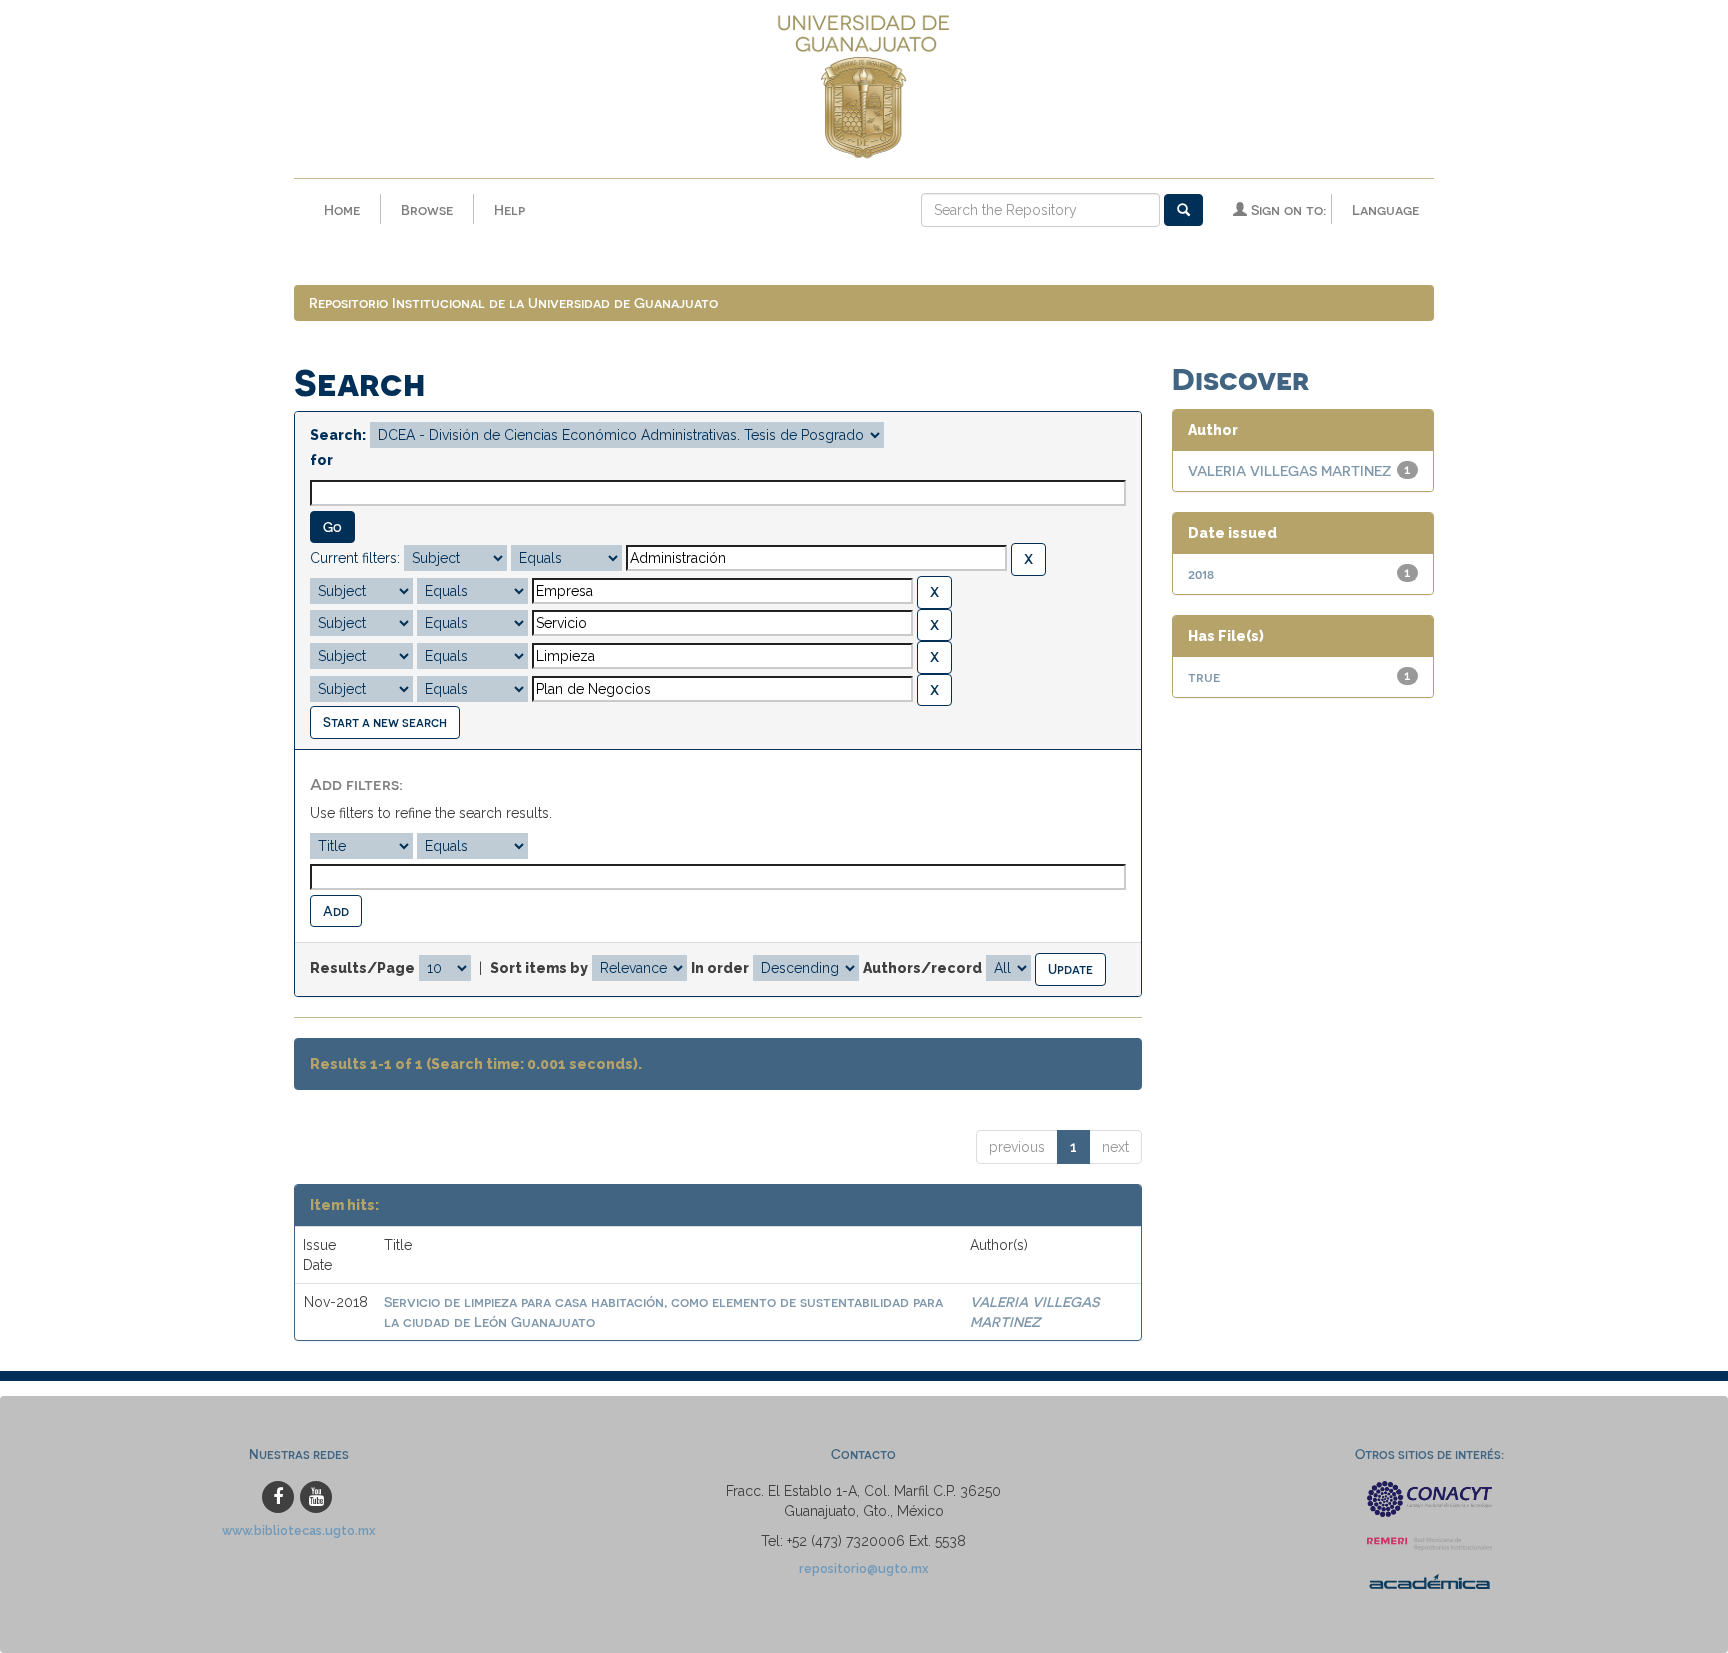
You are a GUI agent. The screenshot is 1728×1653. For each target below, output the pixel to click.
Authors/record (922, 968)
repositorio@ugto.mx (864, 1568)
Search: (338, 435)
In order (720, 968)
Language (1385, 209)
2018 (1201, 573)
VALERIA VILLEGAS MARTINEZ (1289, 470)
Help (509, 209)
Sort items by (539, 968)
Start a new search (385, 721)
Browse (427, 209)
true (1204, 676)
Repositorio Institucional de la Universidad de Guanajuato (513, 302)
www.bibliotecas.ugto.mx (299, 1530)
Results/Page (362, 968)
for (321, 460)
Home (342, 209)
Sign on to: (1286, 209)
